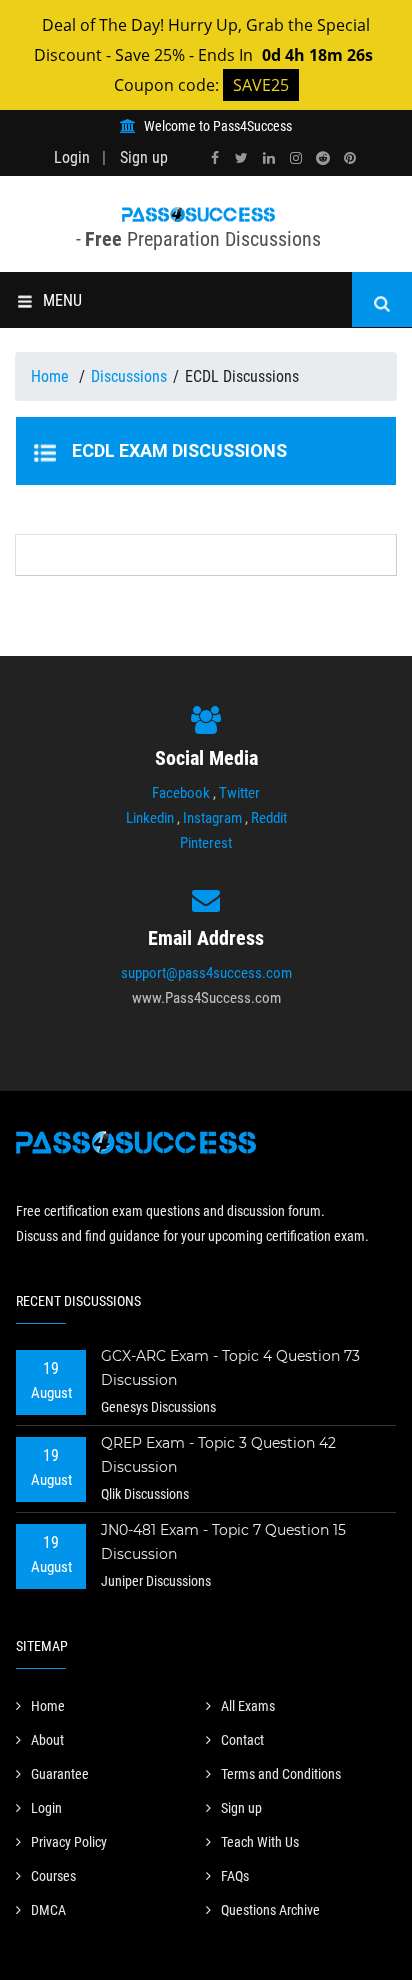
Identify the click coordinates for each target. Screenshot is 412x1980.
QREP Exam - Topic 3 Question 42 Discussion (218, 1455)
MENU (62, 300)
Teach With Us (260, 1842)
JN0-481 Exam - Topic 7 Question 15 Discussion (223, 1542)
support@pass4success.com (206, 973)
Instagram (212, 818)
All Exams (248, 1706)
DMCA (48, 1910)
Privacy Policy (69, 1842)
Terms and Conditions (281, 1774)
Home (52, 376)
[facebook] (215, 158)
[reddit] (323, 158)
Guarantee (60, 1774)
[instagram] (296, 158)
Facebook (181, 793)
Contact (242, 1740)
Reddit (269, 818)
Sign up (144, 157)
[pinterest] (350, 158)
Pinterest (206, 843)
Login (72, 157)
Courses (53, 1876)
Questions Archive (270, 1910)
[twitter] (242, 158)
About (47, 1740)
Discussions (129, 376)
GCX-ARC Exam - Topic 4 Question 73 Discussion (230, 1368)
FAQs (235, 1876)
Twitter (239, 793)
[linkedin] (269, 158)
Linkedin (150, 818)
